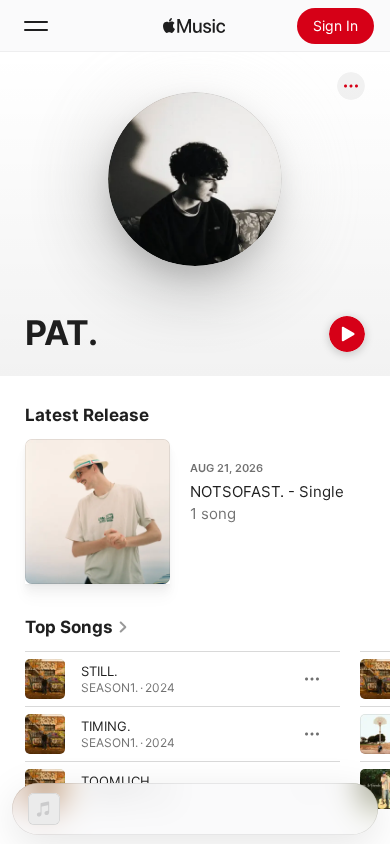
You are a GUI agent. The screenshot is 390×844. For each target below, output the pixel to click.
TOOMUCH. (117, 781)
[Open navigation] (36, 26)
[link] (77, 627)
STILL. (99, 671)
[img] (194, 26)
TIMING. (106, 726)
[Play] (347, 334)
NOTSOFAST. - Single (267, 491)
